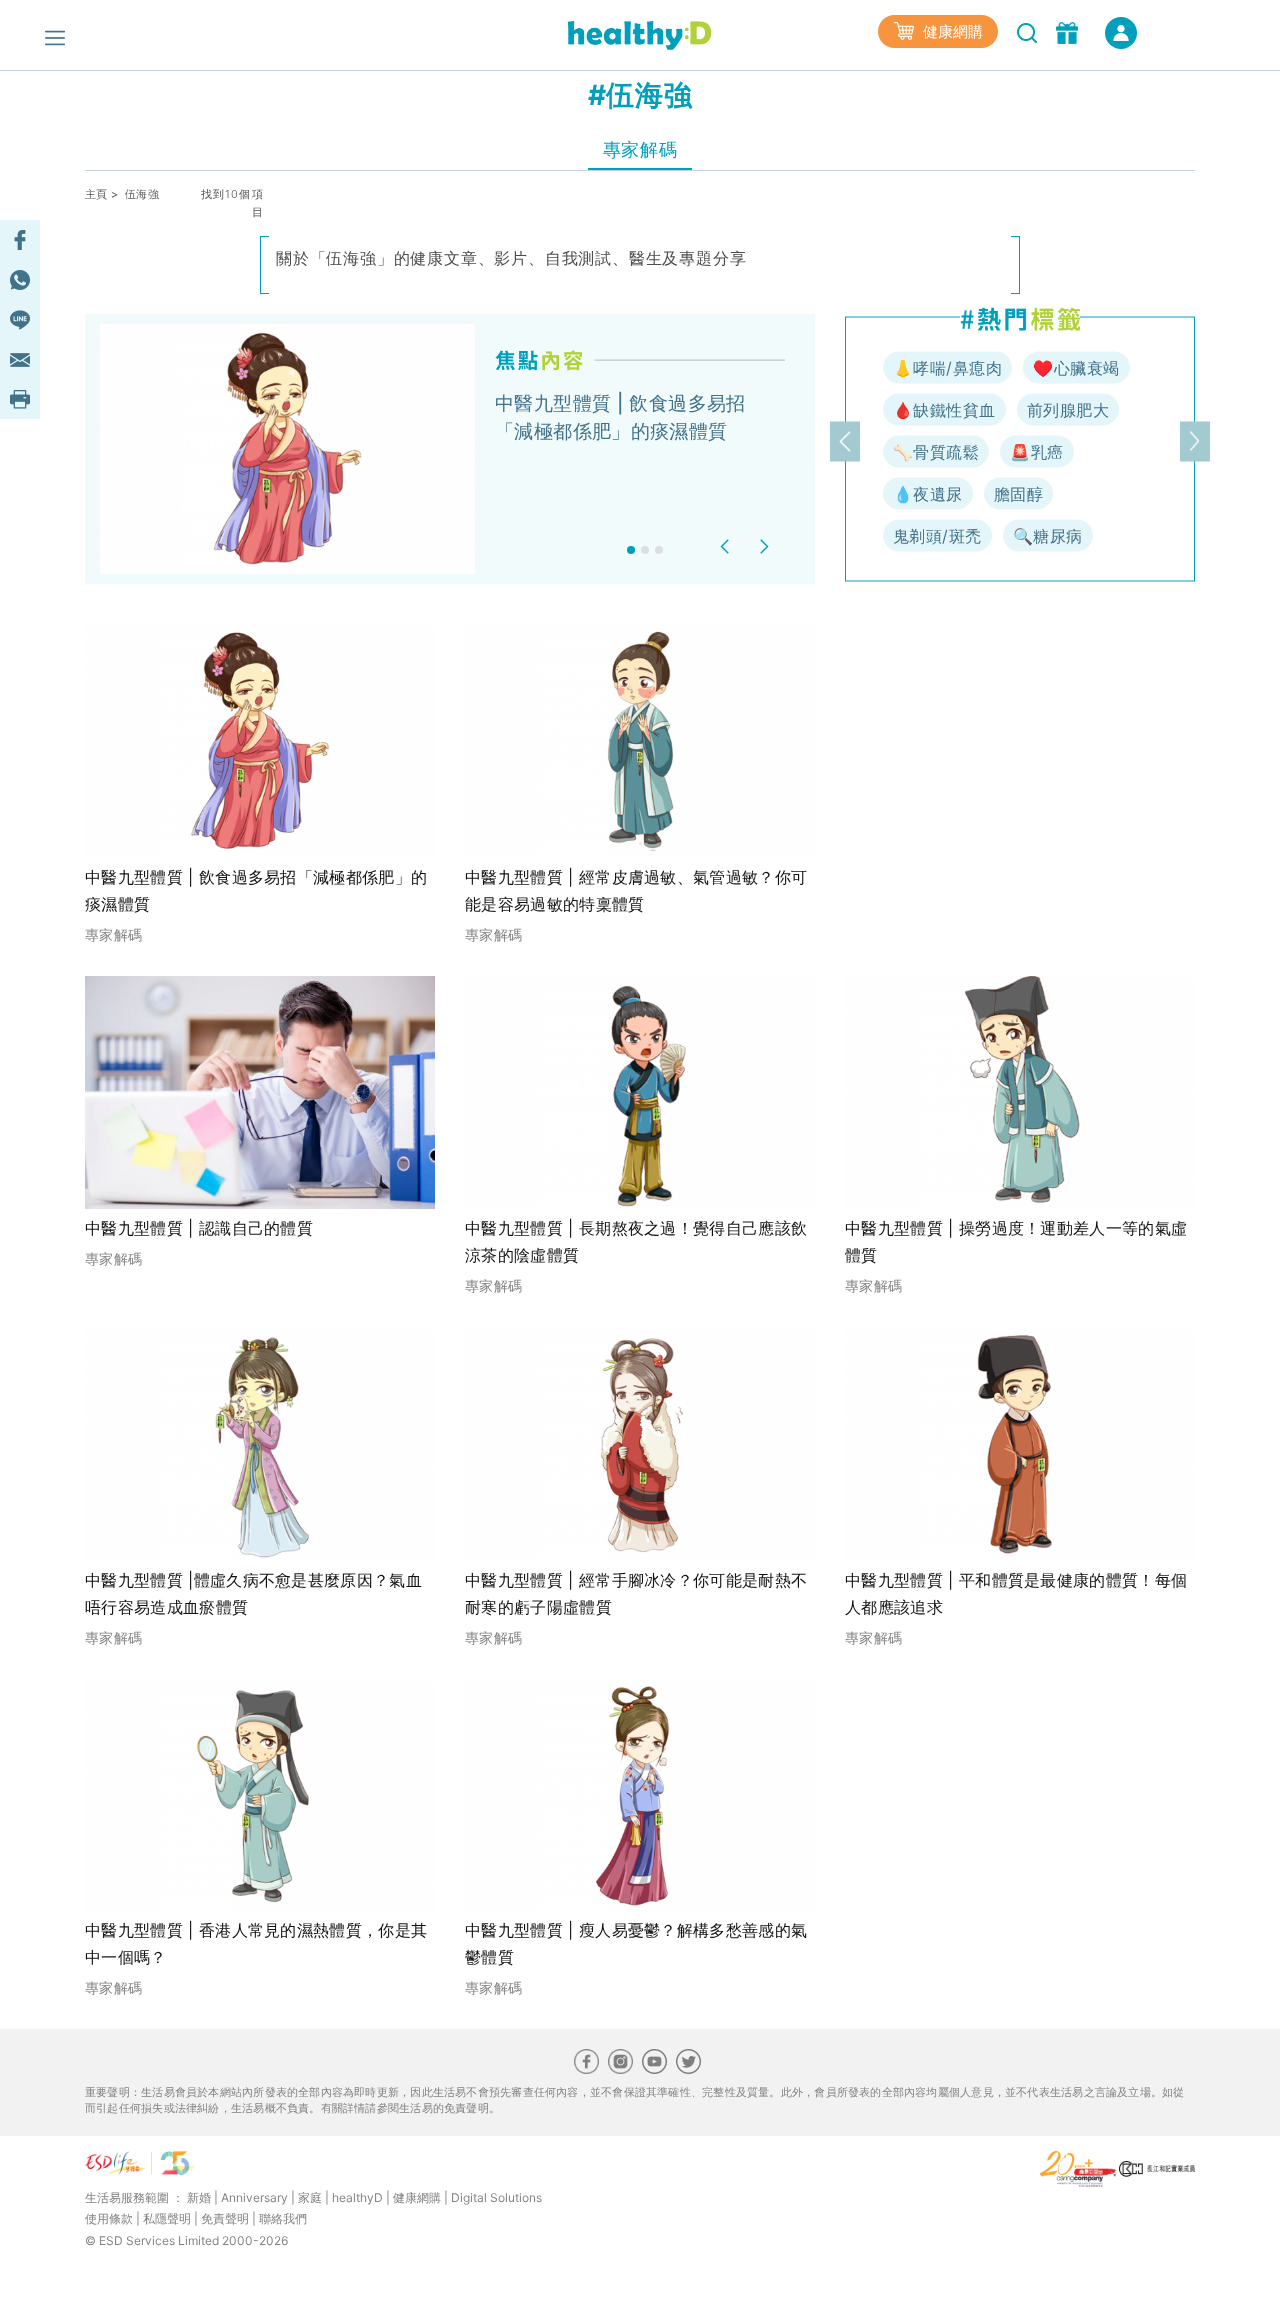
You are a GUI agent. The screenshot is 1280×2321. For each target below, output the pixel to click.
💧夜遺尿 (928, 494)
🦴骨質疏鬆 (936, 452)
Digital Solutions (496, 2197)
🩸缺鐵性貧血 (944, 410)
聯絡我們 (283, 2218)
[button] (727, 546)
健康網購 (951, 31)
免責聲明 (225, 2218)
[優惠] (1069, 31)
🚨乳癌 (1036, 452)
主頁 (96, 194)
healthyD (357, 2197)
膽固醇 (1018, 494)
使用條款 (109, 2218)
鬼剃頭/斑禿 (937, 536)
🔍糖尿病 (1048, 536)
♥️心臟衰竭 (1076, 368)
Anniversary (254, 2197)
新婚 (199, 2197)
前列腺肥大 (1068, 410)
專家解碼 (640, 149)
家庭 (310, 2197)
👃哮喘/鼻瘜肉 (947, 368)
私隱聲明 (167, 2218)
